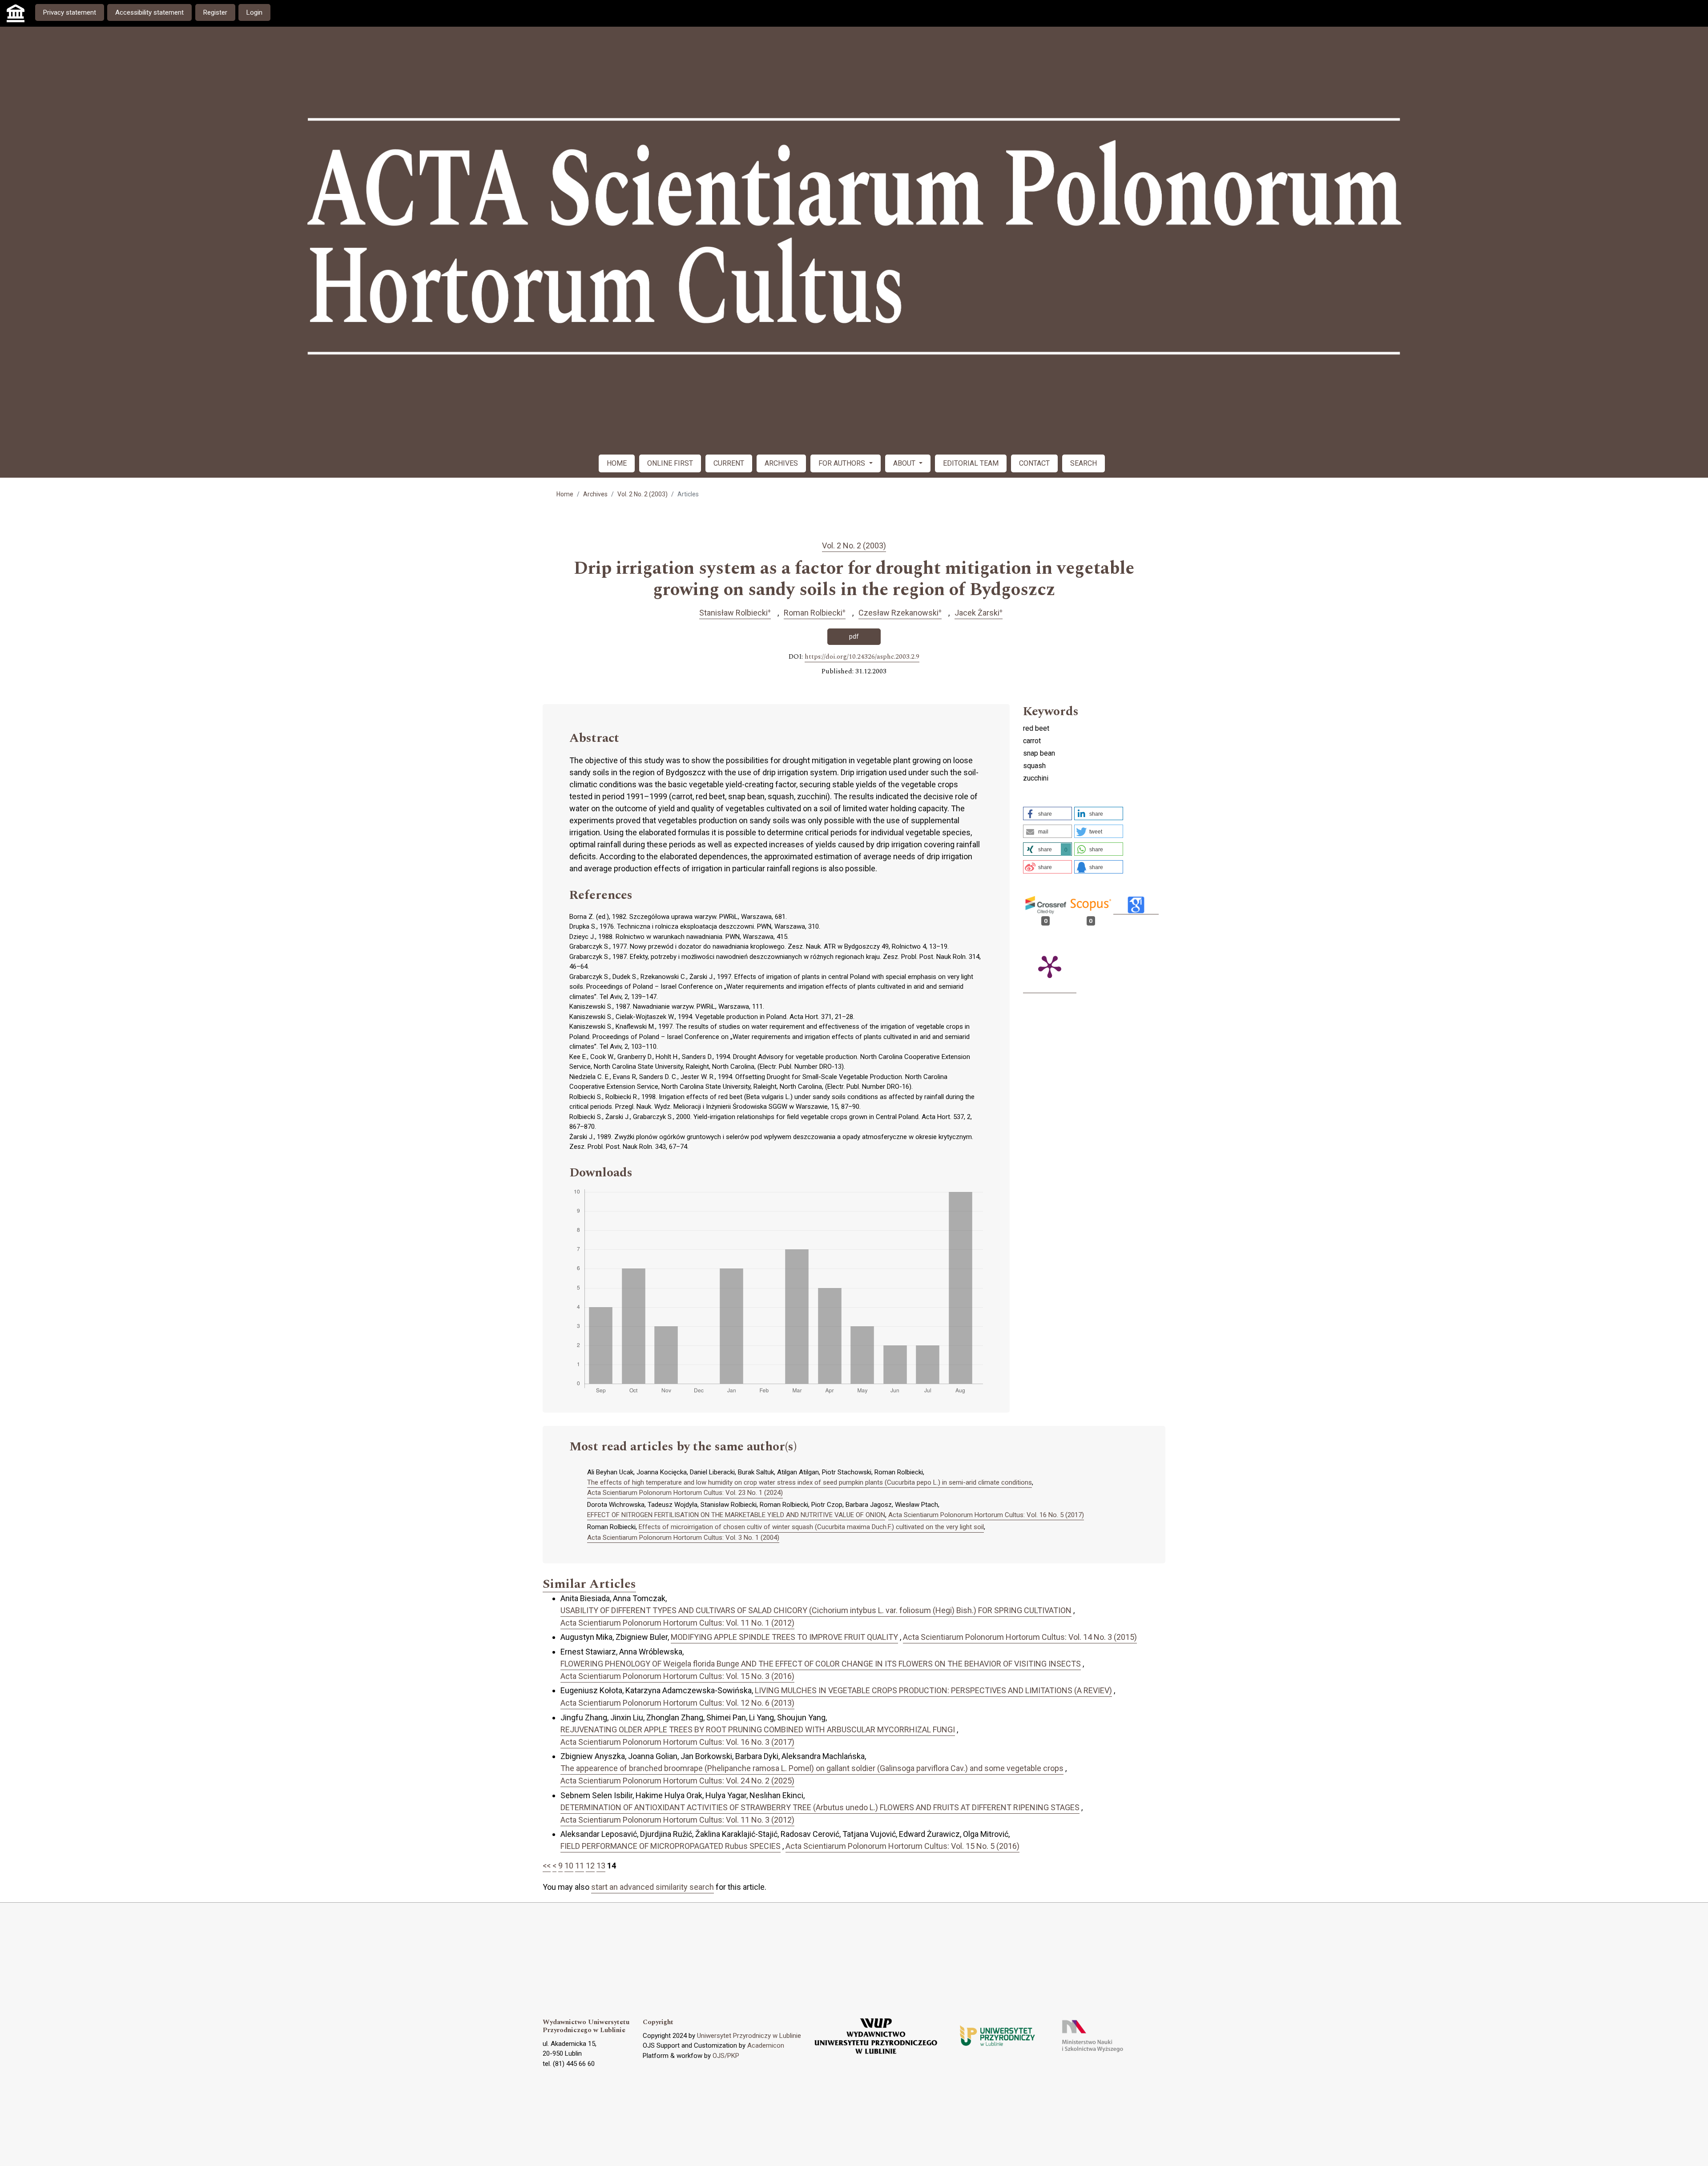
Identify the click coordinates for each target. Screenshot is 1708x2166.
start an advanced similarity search (653, 1887)
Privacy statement (70, 12)
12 (590, 1866)
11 (580, 1866)
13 (601, 1866)
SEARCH (1084, 463)
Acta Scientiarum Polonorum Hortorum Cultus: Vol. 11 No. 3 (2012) (677, 1820)
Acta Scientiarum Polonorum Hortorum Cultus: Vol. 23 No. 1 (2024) (685, 1493)
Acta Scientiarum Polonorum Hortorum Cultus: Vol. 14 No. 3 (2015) (1020, 1637)
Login (254, 12)
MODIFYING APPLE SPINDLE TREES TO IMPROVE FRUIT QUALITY (784, 1637)
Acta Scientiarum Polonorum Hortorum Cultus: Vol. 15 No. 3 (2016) (677, 1676)
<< (547, 1866)
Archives (595, 494)
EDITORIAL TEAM (971, 463)
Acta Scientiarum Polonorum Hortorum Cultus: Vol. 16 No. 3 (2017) (677, 1742)
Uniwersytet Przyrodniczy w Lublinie (749, 2036)
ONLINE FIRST (670, 463)
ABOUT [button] (905, 463)
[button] (1047, 813)
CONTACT (1034, 463)
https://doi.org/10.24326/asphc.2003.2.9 (862, 657)
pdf (854, 636)
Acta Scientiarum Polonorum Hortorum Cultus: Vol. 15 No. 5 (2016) (902, 1846)
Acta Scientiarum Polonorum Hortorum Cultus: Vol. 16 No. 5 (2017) (986, 1515)
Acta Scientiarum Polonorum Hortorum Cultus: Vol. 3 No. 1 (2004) (683, 1538)
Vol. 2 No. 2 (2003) (643, 494)
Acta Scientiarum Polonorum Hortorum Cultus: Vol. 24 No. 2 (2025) (677, 1781)
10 (569, 1866)
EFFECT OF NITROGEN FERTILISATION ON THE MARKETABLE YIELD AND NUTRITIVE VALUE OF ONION (736, 1515)
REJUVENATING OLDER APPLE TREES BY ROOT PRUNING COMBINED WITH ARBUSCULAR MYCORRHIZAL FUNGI (758, 1729)
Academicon (766, 2045)
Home (565, 494)
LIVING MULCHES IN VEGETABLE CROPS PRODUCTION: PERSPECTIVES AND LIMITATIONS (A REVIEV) (933, 1690)
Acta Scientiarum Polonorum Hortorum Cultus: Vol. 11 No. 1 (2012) (677, 1623)
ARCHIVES (781, 463)
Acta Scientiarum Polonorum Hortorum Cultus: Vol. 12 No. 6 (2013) (677, 1703)
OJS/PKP (726, 2056)
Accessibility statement (149, 12)
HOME (617, 463)
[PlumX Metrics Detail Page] (1050, 966)
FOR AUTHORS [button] (843, 463)
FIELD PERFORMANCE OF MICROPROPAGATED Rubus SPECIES (671, 1846)
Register (215, 12)
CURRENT (729, 463)
